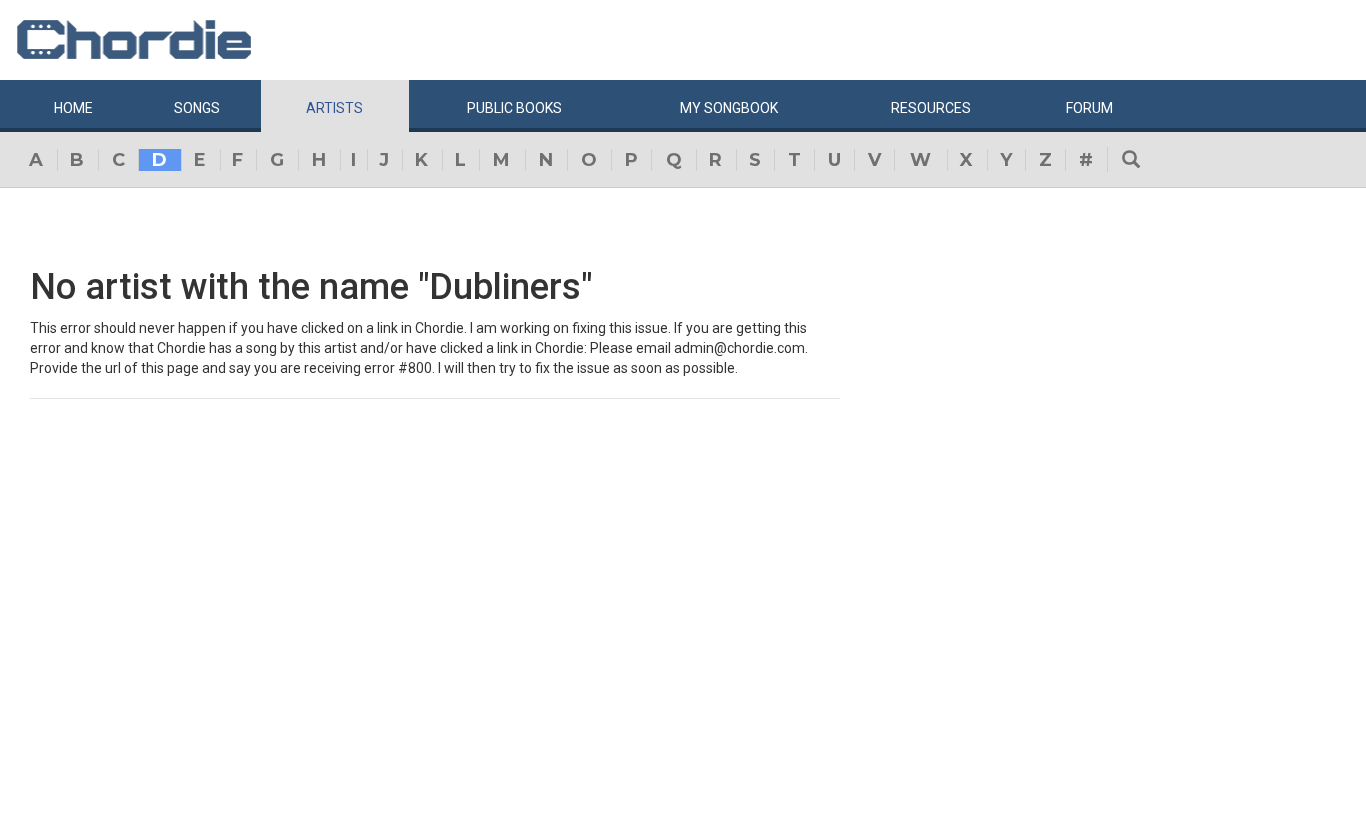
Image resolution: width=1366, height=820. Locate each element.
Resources (931, 108)
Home (73, 108)
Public (514, 108)
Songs (197, 108)
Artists (334, 108)
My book (729, 108)
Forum (1089, 108)
